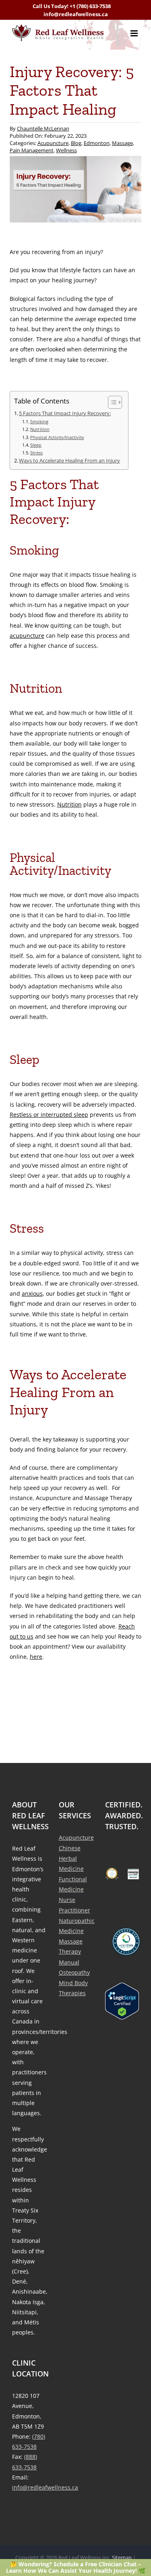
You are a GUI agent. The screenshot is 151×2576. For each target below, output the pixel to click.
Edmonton (97, 143)
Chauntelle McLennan (43, 128)
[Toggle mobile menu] (135, 33)
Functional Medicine (73, 1884)
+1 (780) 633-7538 (90, 6)
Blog (76, 143)
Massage (122, 143)
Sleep (36, 445)
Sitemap (122, 2557)
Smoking (39, 421)
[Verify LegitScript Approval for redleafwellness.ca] (122, 2001)
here (36, 1657)
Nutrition (40, 429)
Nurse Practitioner (74, 1905)
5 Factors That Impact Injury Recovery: (65, 413)
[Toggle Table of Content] (111, 402)
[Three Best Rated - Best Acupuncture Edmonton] (112, 1874)
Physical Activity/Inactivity (57, 437)
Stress (36, 453)
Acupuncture (53, 143)
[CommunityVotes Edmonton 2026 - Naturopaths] (133, 1874)
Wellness (66, 150)
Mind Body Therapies (73, 1988)
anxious (32, 1293)
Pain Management (32, 150)
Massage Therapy (71, 1946)
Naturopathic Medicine (76, 1926)
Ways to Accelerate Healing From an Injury (69, 461)
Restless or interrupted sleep (49, 1115)
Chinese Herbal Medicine (71, 1858)
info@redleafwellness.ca (76, 14)
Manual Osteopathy (74, 1967)
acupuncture (27, 636)
